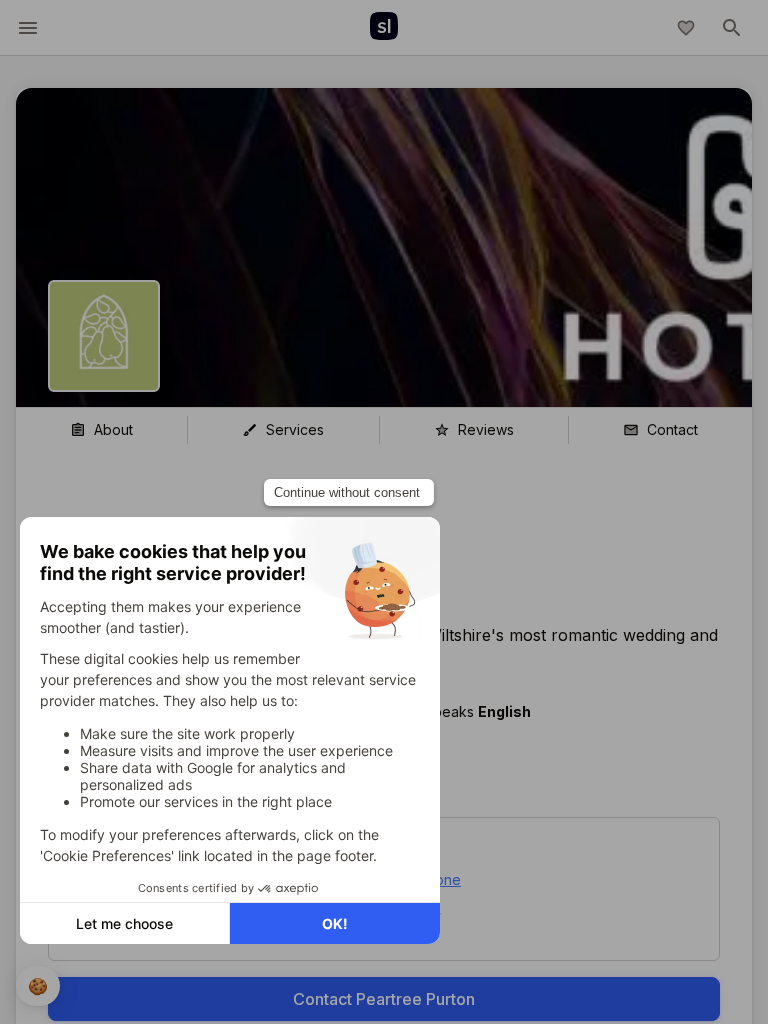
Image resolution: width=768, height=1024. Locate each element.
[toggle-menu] (28, 28)
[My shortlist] (686, 28)
